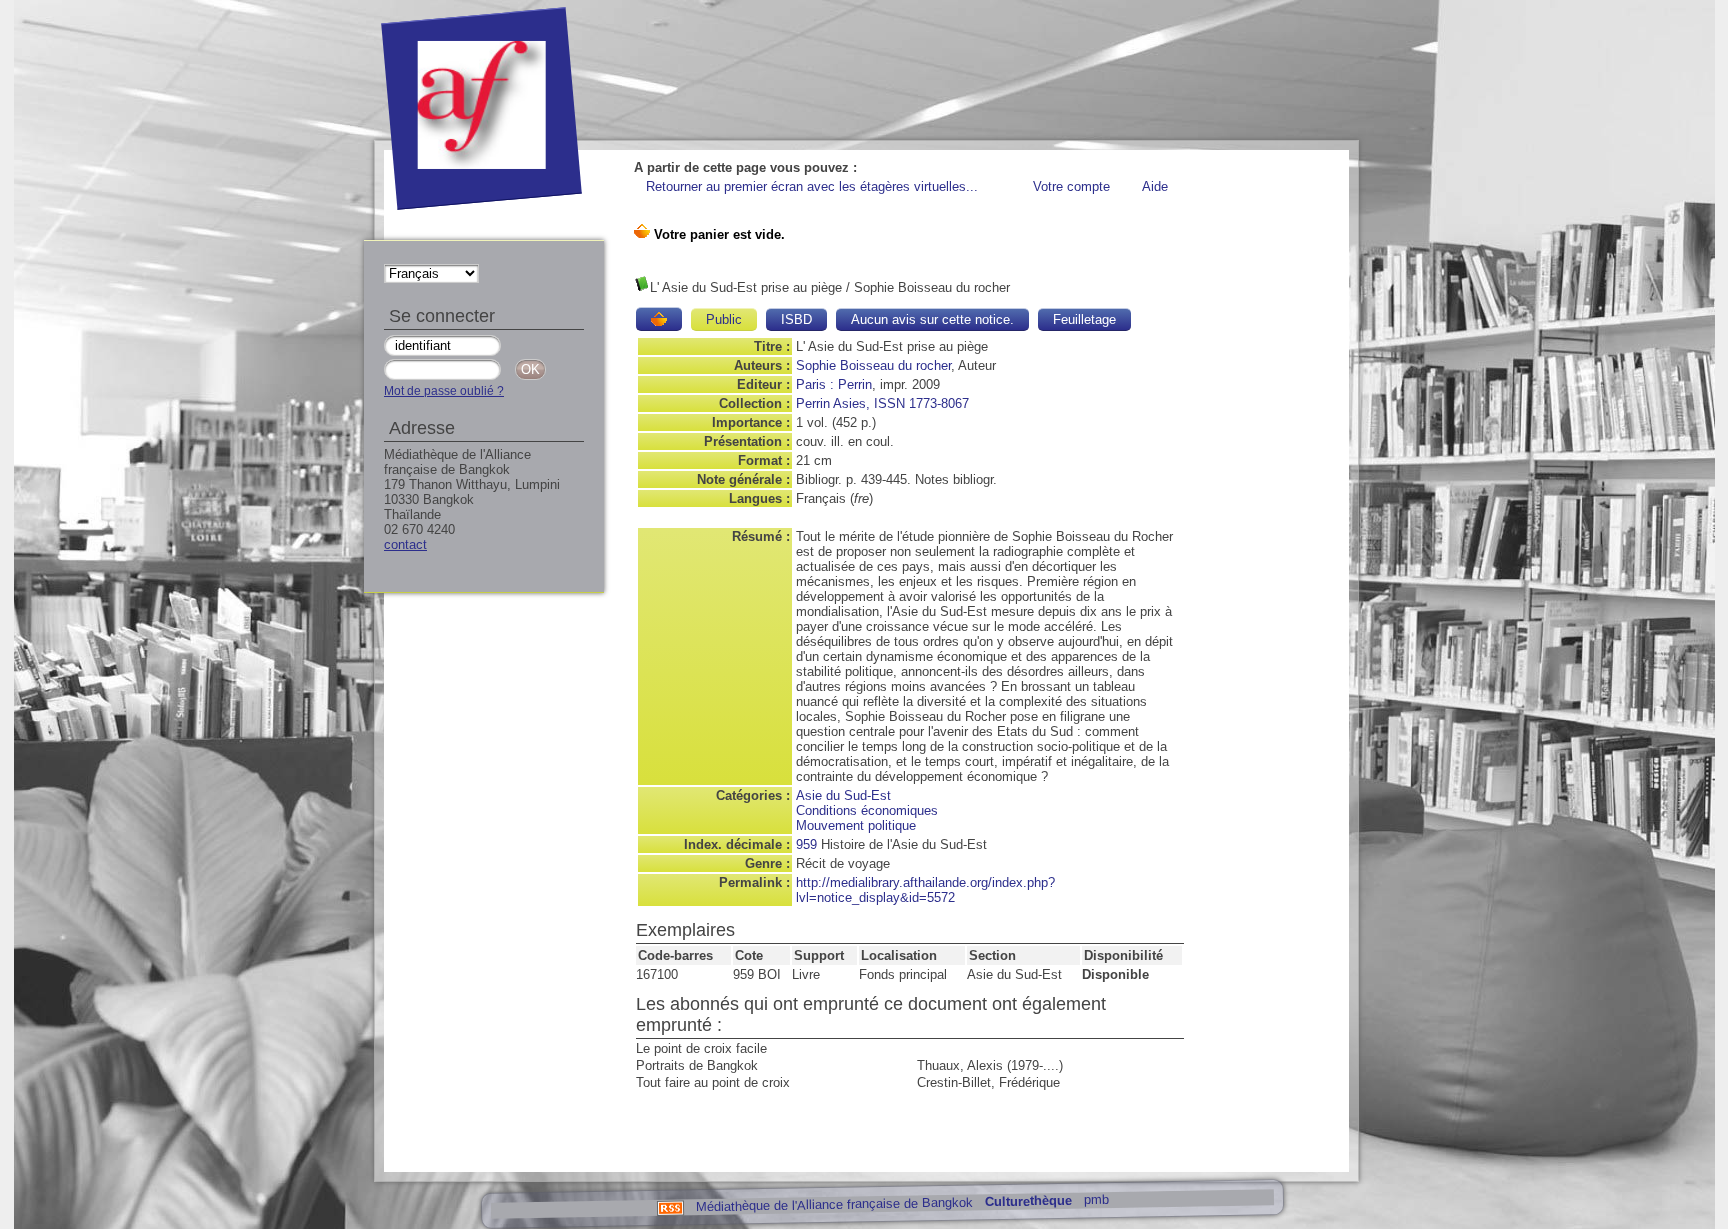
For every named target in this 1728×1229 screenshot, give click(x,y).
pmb (1095, 1199)
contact (405, 544)
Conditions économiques (867, 810)
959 (806, 844)
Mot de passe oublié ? (444, 391)
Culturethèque (1027, 1201)
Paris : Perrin (834, 384)
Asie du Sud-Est (843, 795)
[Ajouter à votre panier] (659, 319)
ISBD (796, 319)
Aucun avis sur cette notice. (932, 319)
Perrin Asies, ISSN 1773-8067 (882, 403)
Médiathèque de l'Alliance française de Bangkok (833, 1204)
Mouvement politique (856, 825)
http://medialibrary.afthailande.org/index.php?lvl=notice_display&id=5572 (925, 890)
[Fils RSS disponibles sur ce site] (669, 1206)
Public (724, 319)
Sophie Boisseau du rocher (873, 365)
